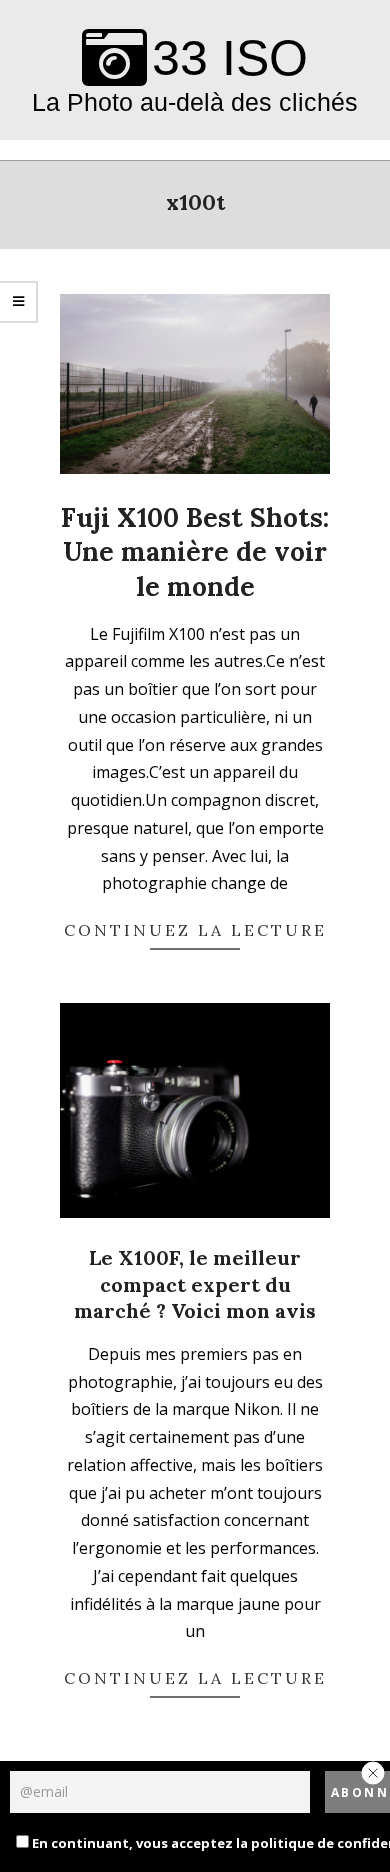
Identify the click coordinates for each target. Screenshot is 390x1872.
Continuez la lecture (195, 930)
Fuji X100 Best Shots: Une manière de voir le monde (195, 552)
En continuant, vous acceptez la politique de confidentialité (183, 1843)
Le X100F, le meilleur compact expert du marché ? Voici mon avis (195, 1284)
